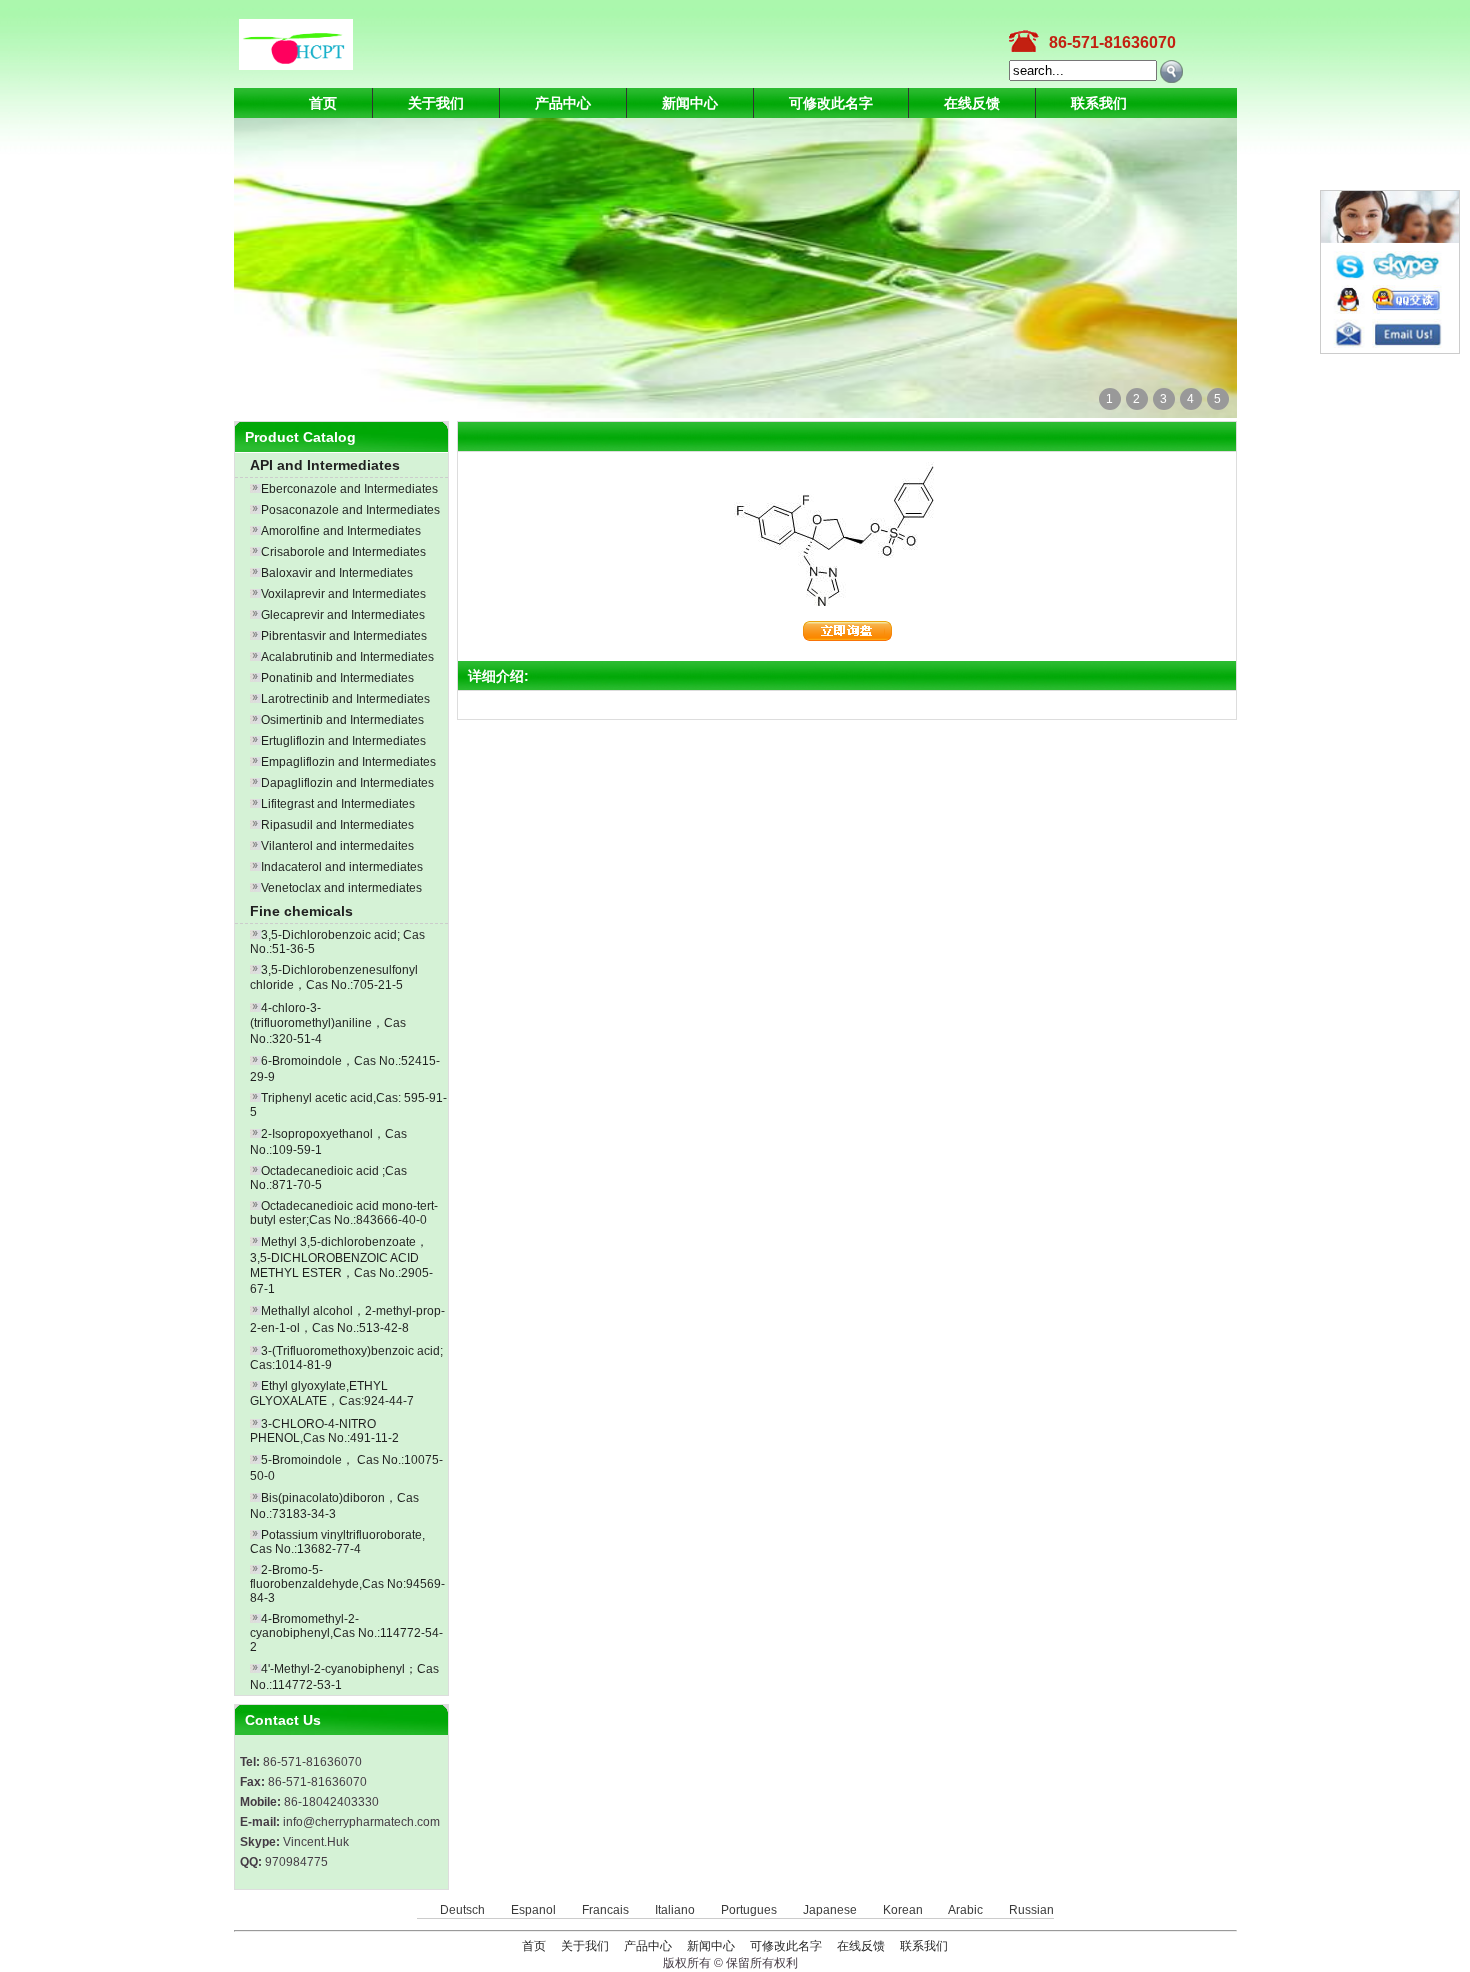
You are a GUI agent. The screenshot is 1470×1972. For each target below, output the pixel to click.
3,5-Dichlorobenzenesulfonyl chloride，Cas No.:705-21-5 (334, 977)
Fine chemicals (301, 911)
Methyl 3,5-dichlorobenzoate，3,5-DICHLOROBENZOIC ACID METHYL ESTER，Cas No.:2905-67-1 (341, 1265)
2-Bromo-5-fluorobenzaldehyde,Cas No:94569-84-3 (347, 1584)
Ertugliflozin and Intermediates (343, 741)
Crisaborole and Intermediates (343, 552)
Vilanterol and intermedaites (337, 846)
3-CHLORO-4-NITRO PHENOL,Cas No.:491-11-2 (324, 1431)
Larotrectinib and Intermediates (345, 699)
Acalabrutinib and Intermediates (347, 657)
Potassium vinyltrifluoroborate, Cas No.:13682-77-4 (337, 1542)
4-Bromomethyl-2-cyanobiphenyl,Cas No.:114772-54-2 (346, 1633)
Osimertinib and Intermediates (342, 720)
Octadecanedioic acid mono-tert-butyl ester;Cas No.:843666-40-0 (344, 1213)
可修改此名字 (831, 103)
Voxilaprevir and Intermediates (343, 594)
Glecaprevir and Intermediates (343, 615)
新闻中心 (690, 103)
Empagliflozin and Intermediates (348, 762)
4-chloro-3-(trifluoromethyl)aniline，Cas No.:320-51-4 (328, 1023)
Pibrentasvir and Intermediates (344, 636)
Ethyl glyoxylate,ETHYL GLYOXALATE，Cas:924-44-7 (332, 1393)
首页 (323, 103)
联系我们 (1099, 103)
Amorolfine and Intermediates (341, 531)
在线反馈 (972, 103)
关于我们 (436, 103)
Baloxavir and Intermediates (337, 573)
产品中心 (563, 103)
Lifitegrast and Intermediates (338, 804)
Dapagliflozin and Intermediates (347, 783)
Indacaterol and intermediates (342, 867)
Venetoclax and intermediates (341, 888)
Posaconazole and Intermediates (350, 510)
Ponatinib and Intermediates (337, 678)
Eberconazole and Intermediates (349, 489)
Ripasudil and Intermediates (337, 825)
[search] (1171, 71)
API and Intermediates (325, 465)
